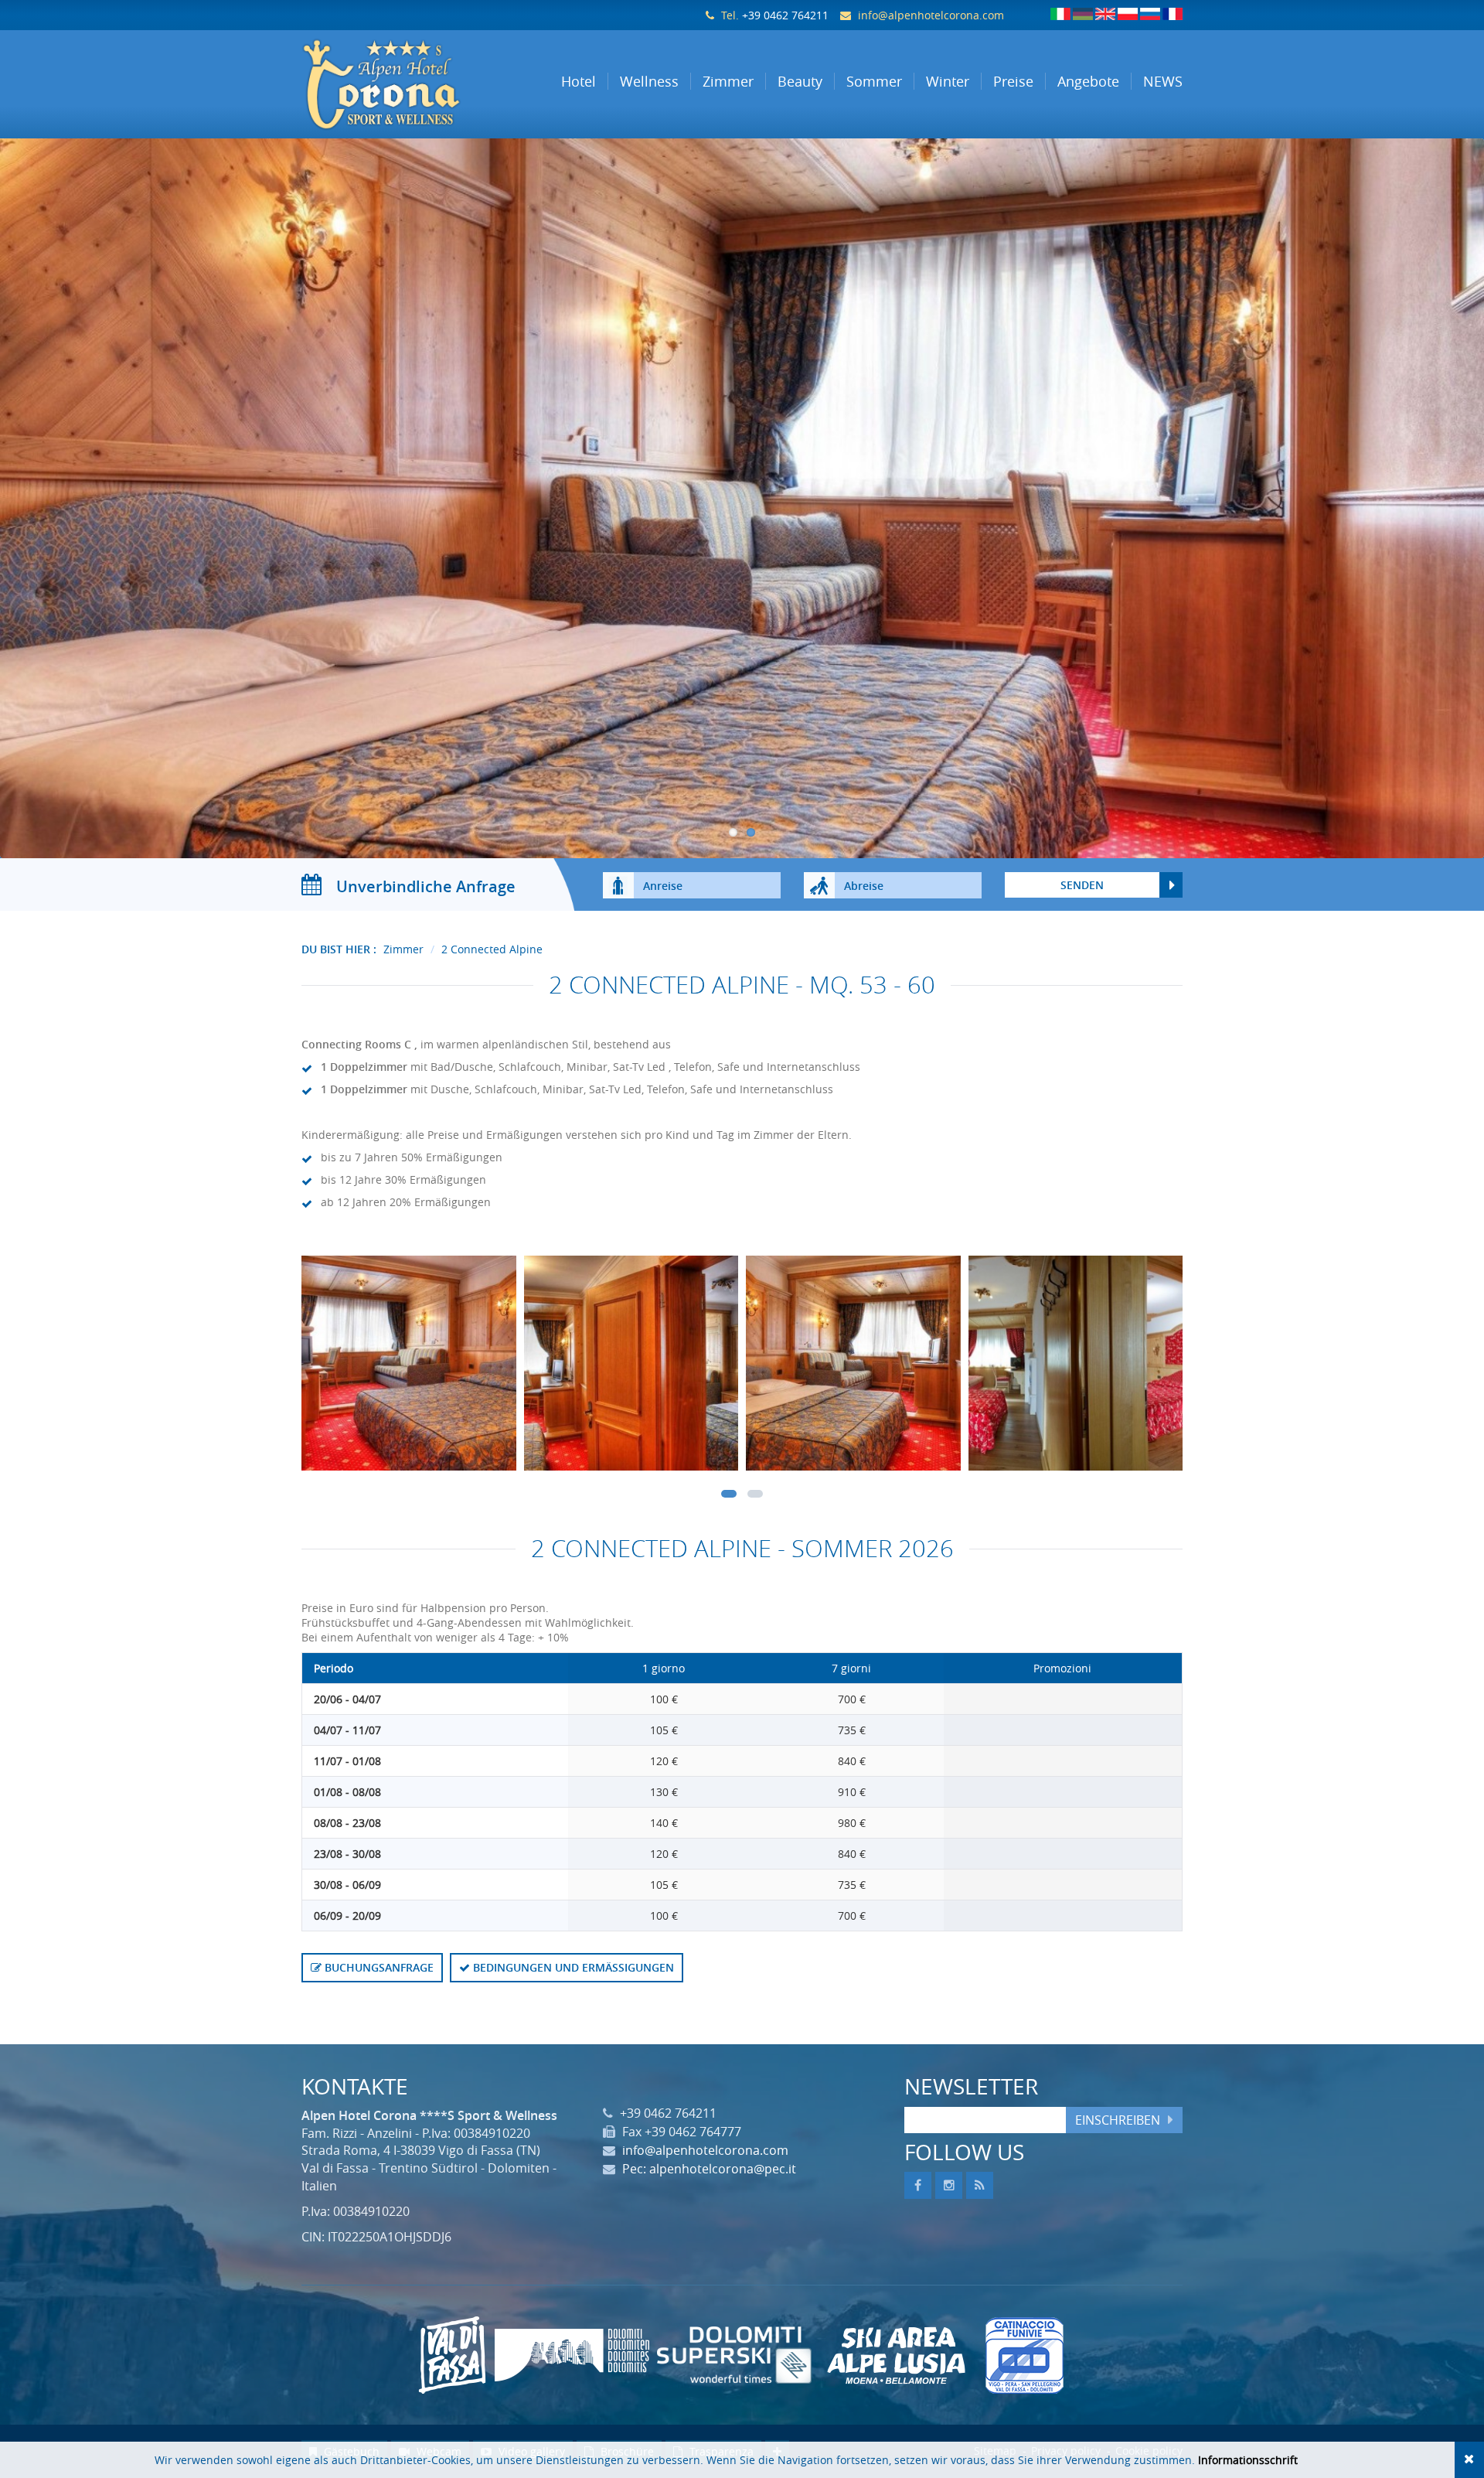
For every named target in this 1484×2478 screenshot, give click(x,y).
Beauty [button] (800, 81)
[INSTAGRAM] (949, 2185)
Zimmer (403, 949)
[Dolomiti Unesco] (572, 2355)
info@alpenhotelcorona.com (931, 15)
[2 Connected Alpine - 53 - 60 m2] (409, 1367)
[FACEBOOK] (918, 2185)
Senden (1082, 885)
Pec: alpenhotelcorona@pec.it (709, 2169)
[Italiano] (1060, 14)
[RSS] (980, 2185)
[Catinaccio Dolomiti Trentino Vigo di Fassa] (1024, 2355)
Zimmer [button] (728, 81)
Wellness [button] (649, 81)
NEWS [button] (1163, 81)
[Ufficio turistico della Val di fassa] (452, 2355)
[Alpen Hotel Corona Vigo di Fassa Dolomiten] (403, 84)
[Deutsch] (1083, 14)
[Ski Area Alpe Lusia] (897, 2355)
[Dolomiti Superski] (734, 2355)
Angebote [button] (1088, 81)
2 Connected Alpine (492, 949)
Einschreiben (1118, 2120)
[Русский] (1150, 14)
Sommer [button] (874, 81)
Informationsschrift (1248, 2460)
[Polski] (1128, 14)
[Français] (1173, 14)
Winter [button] (948, 81)
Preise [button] (1013, 81)
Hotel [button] (579, 81)
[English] (1105, 14)
